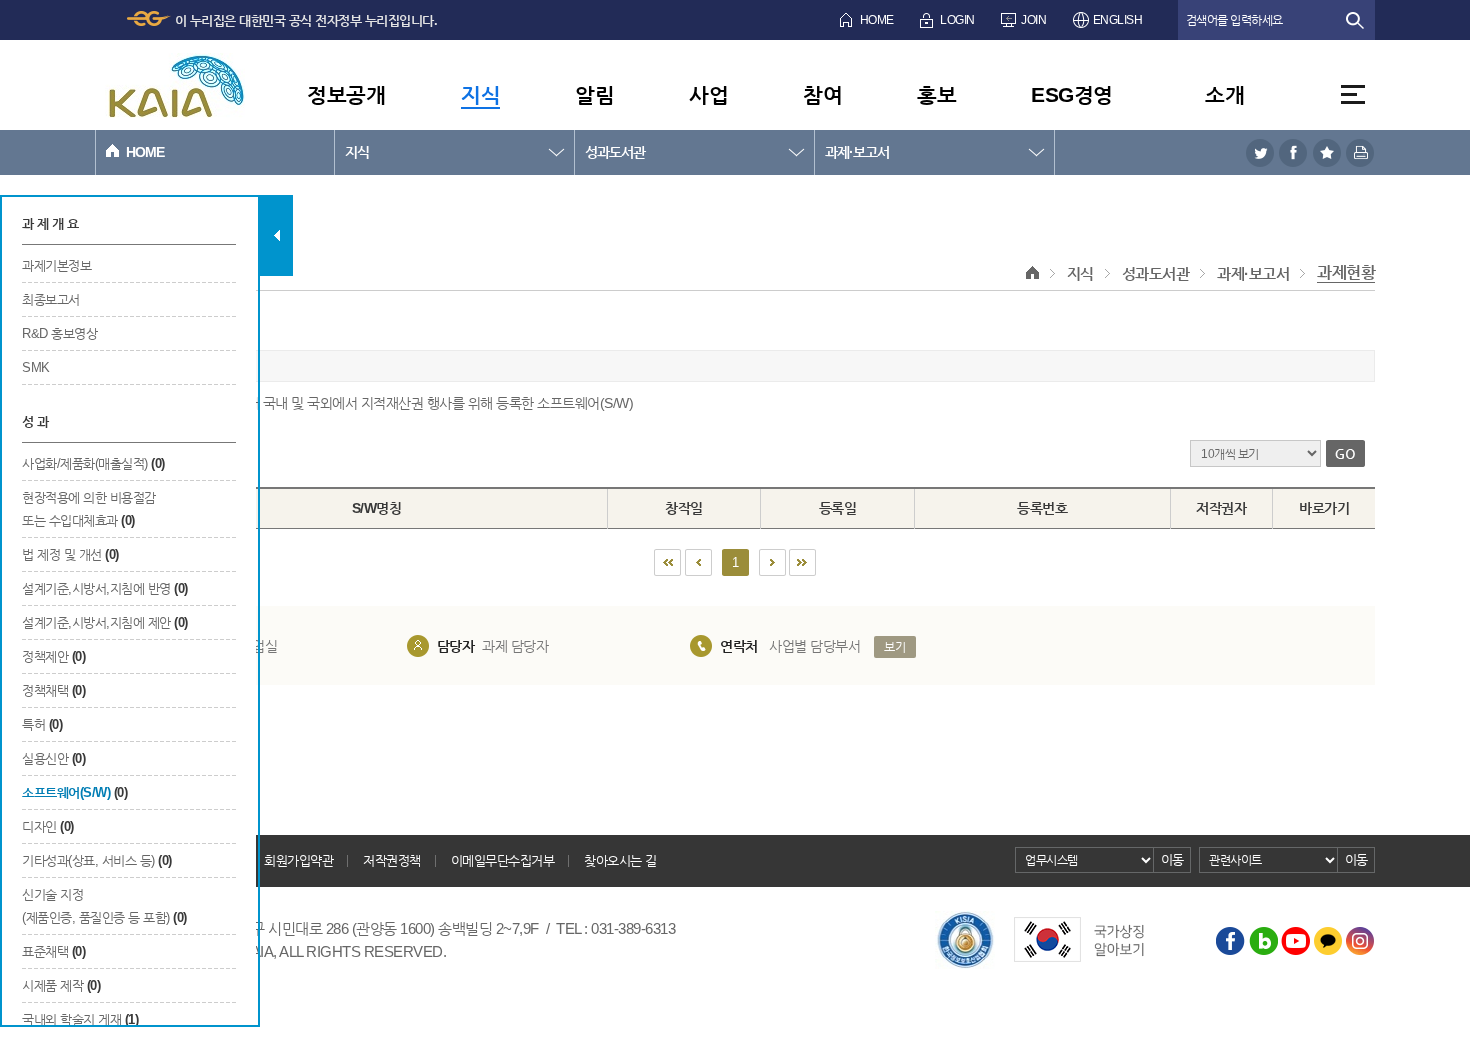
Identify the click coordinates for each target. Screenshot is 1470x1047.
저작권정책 (392, 860)
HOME (877, 20)
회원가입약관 (298, 860)
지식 (480, 94)
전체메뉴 (1353, 94)
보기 (894, 647)
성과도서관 (615, 152)
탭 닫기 (276, 235)
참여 (822, 94)
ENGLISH (1118, 20)
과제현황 (1346, 272)
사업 (708, 94)
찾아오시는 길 (620, 860)
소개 (1224, 94)
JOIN (1033, 20)
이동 (1172, 859)
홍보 (936, 94)
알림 (594, 94)
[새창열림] (1260, 152)
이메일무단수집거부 (503, 860)
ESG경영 (1072, 94)
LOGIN (957, 20)
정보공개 (346, 94)
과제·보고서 (857, 152)
